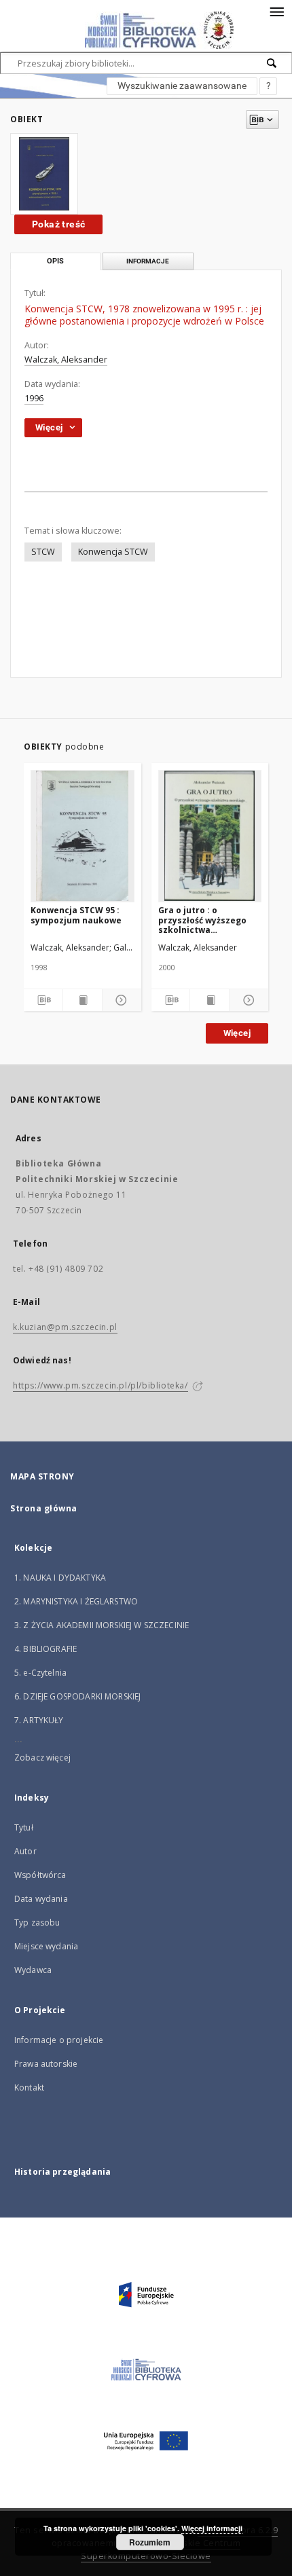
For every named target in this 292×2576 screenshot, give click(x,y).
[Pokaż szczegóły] (120, 1000)
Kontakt (29, 2087)
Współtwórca (40, 1875)
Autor (25, 1851)
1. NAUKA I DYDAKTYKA (60, 1578)
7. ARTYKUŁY (39, 1720)
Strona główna (44, 1508)
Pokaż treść (58, 224)
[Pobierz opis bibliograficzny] (43, 1000)
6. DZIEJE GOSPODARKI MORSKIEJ (77, 1696)
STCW (43, 552)
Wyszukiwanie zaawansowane (182, 86)
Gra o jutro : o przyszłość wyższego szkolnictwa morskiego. (202, 920)
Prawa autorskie (46, 2064)
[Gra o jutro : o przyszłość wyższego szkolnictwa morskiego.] (210, 836)
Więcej (237, 1033)
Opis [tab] (55, 261)
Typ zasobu (37, 1922)
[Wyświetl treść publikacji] (83, 1000)
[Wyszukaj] (272, 63)
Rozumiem (150, 2542)
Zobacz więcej (42, 1758)
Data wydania (41, 1899)
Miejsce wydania (46, 1946)
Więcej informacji (212, 2528)
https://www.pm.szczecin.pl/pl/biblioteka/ (101, 1385)
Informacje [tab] (148, 261)
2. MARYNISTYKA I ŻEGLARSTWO (76, 1601)
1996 (34, 398)
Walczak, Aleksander (66, 360)
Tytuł (24, 1827)
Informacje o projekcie (59, 2040)
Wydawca (33, 1970)
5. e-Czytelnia (40, 1673)
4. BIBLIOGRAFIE (45, 1649)
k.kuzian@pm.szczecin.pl (65, 1327)
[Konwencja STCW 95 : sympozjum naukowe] (83, 836)
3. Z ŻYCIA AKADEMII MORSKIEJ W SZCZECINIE (102, 1625)
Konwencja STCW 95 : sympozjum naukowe (76, 915)
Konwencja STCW (113, 552)
